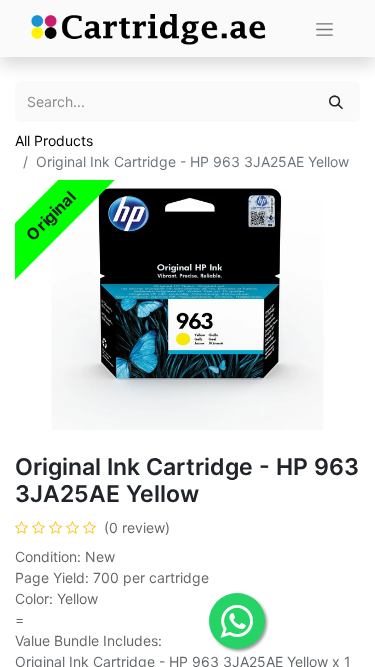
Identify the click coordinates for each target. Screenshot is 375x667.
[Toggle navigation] (324, 28)
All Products (54, 140)
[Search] (336, 101)
